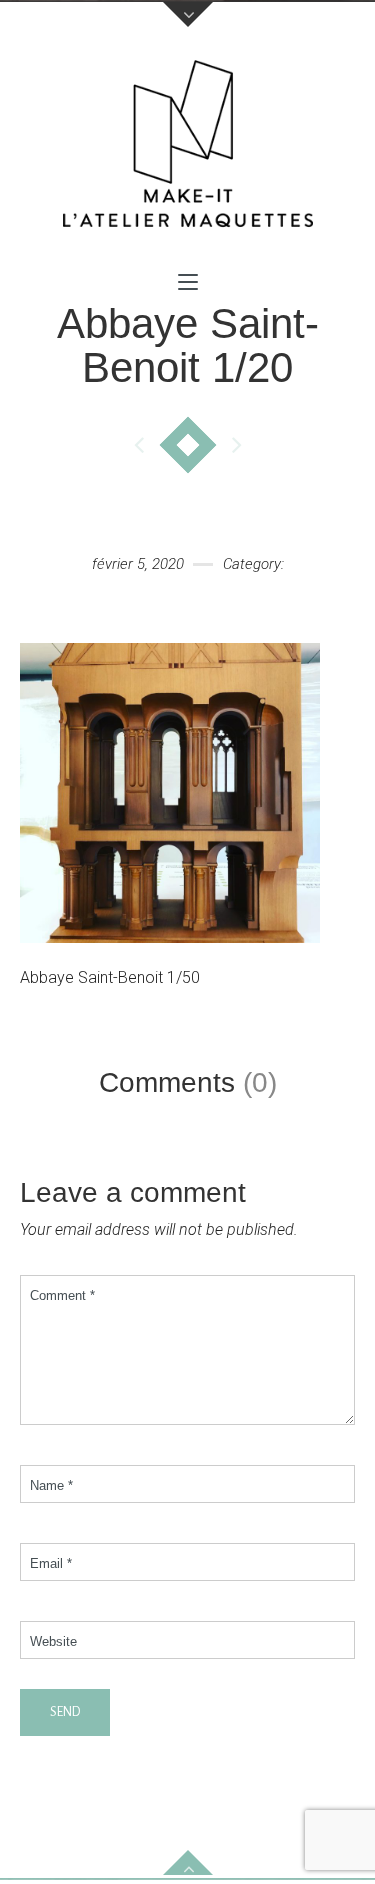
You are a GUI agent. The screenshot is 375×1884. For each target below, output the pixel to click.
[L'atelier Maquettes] (188, 149)
